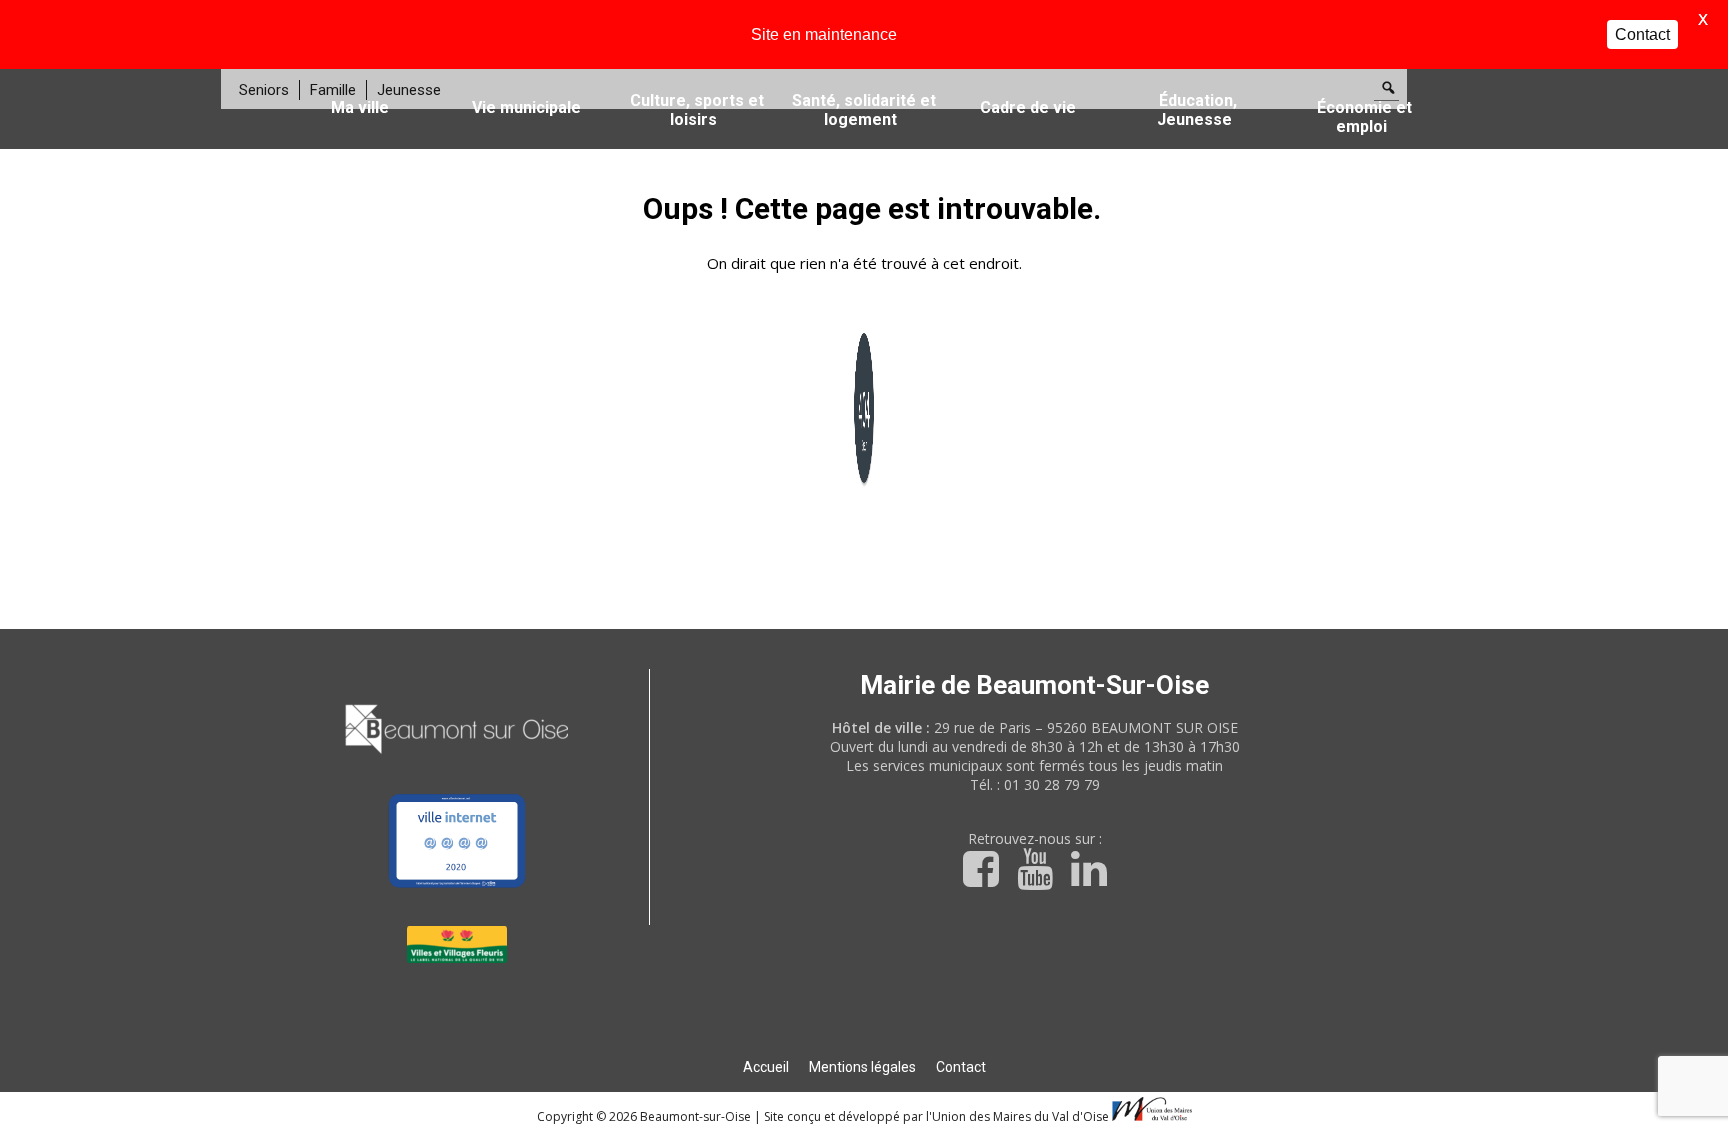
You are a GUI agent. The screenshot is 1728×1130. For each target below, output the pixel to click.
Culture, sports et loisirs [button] (697, 110)
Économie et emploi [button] (1364, 117)
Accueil (766, 1067)
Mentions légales (862, 1067)
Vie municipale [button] (526, 107)
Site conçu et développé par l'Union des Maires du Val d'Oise (936, 1116)
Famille (333, 90)
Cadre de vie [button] (1028, 107)
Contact (961, 1067)
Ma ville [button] (360, 107)
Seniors (264, 90)
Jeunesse (409, 90)
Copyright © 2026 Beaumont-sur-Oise (645, 1116)
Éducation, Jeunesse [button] (1197, 110)
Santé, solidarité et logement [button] (864, 110)
